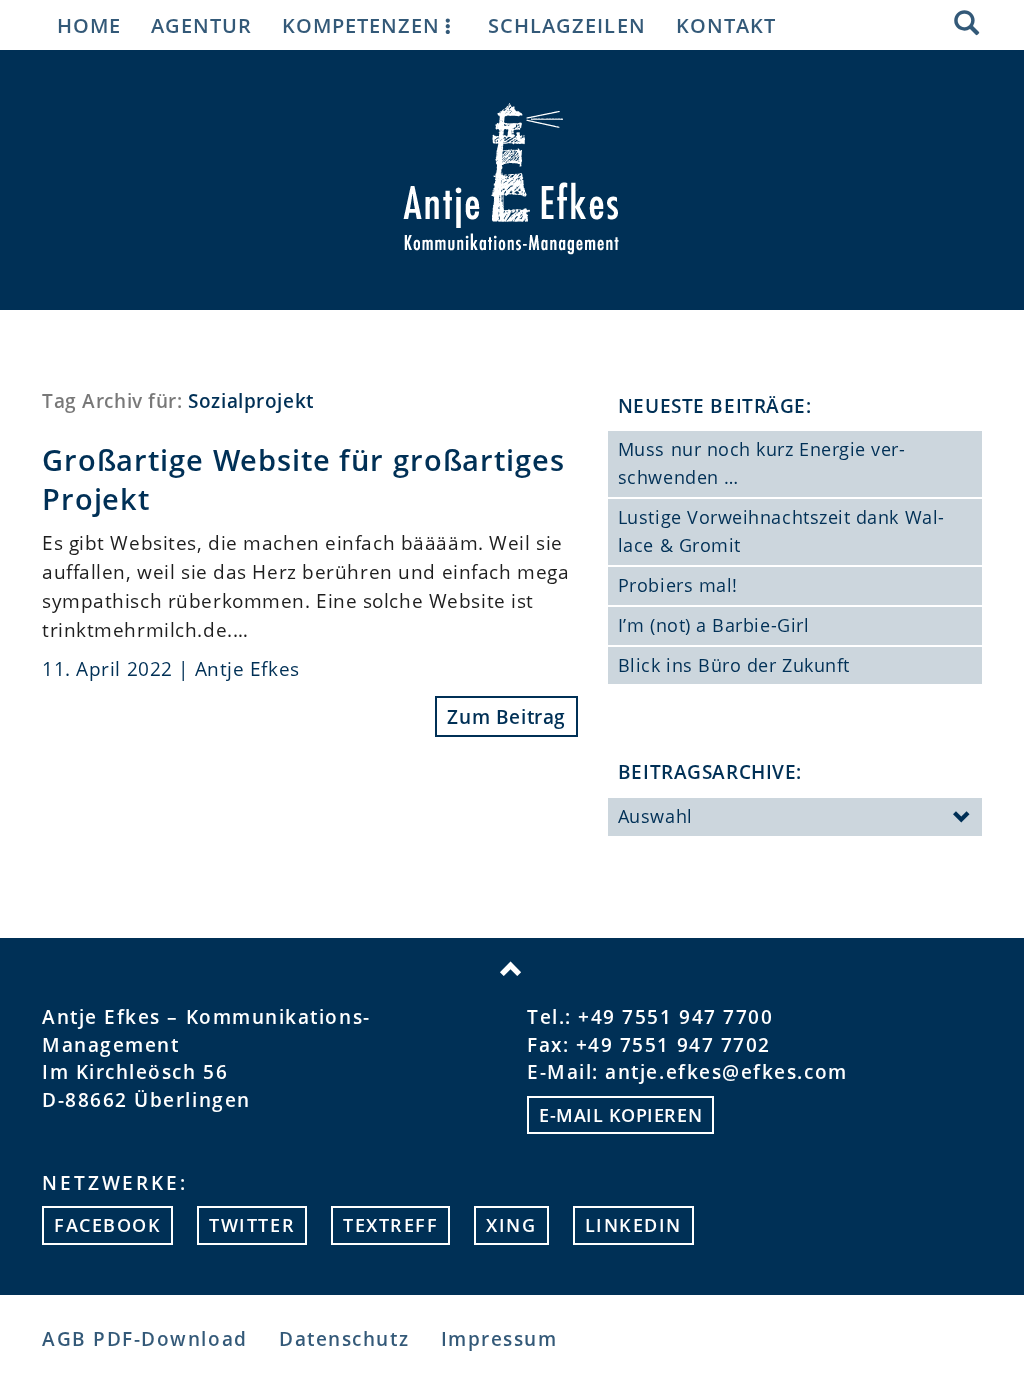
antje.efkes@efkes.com (726, 1071)
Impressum (499, 1338)
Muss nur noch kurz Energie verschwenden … (761, 463)
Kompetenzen (361, 25)
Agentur (201, 25)
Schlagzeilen (566, 25)
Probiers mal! (678, 585)
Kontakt (726, 25)
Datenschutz (344, 1338)
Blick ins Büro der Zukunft (734, 665)
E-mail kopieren (620, 1115)
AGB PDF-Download (145, 1338)
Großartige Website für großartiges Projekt (303, 479)
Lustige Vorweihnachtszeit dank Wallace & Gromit (781, 531)
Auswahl (655, 816)
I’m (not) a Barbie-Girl (713, 625)
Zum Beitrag (506, 716)
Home (89, 25)
